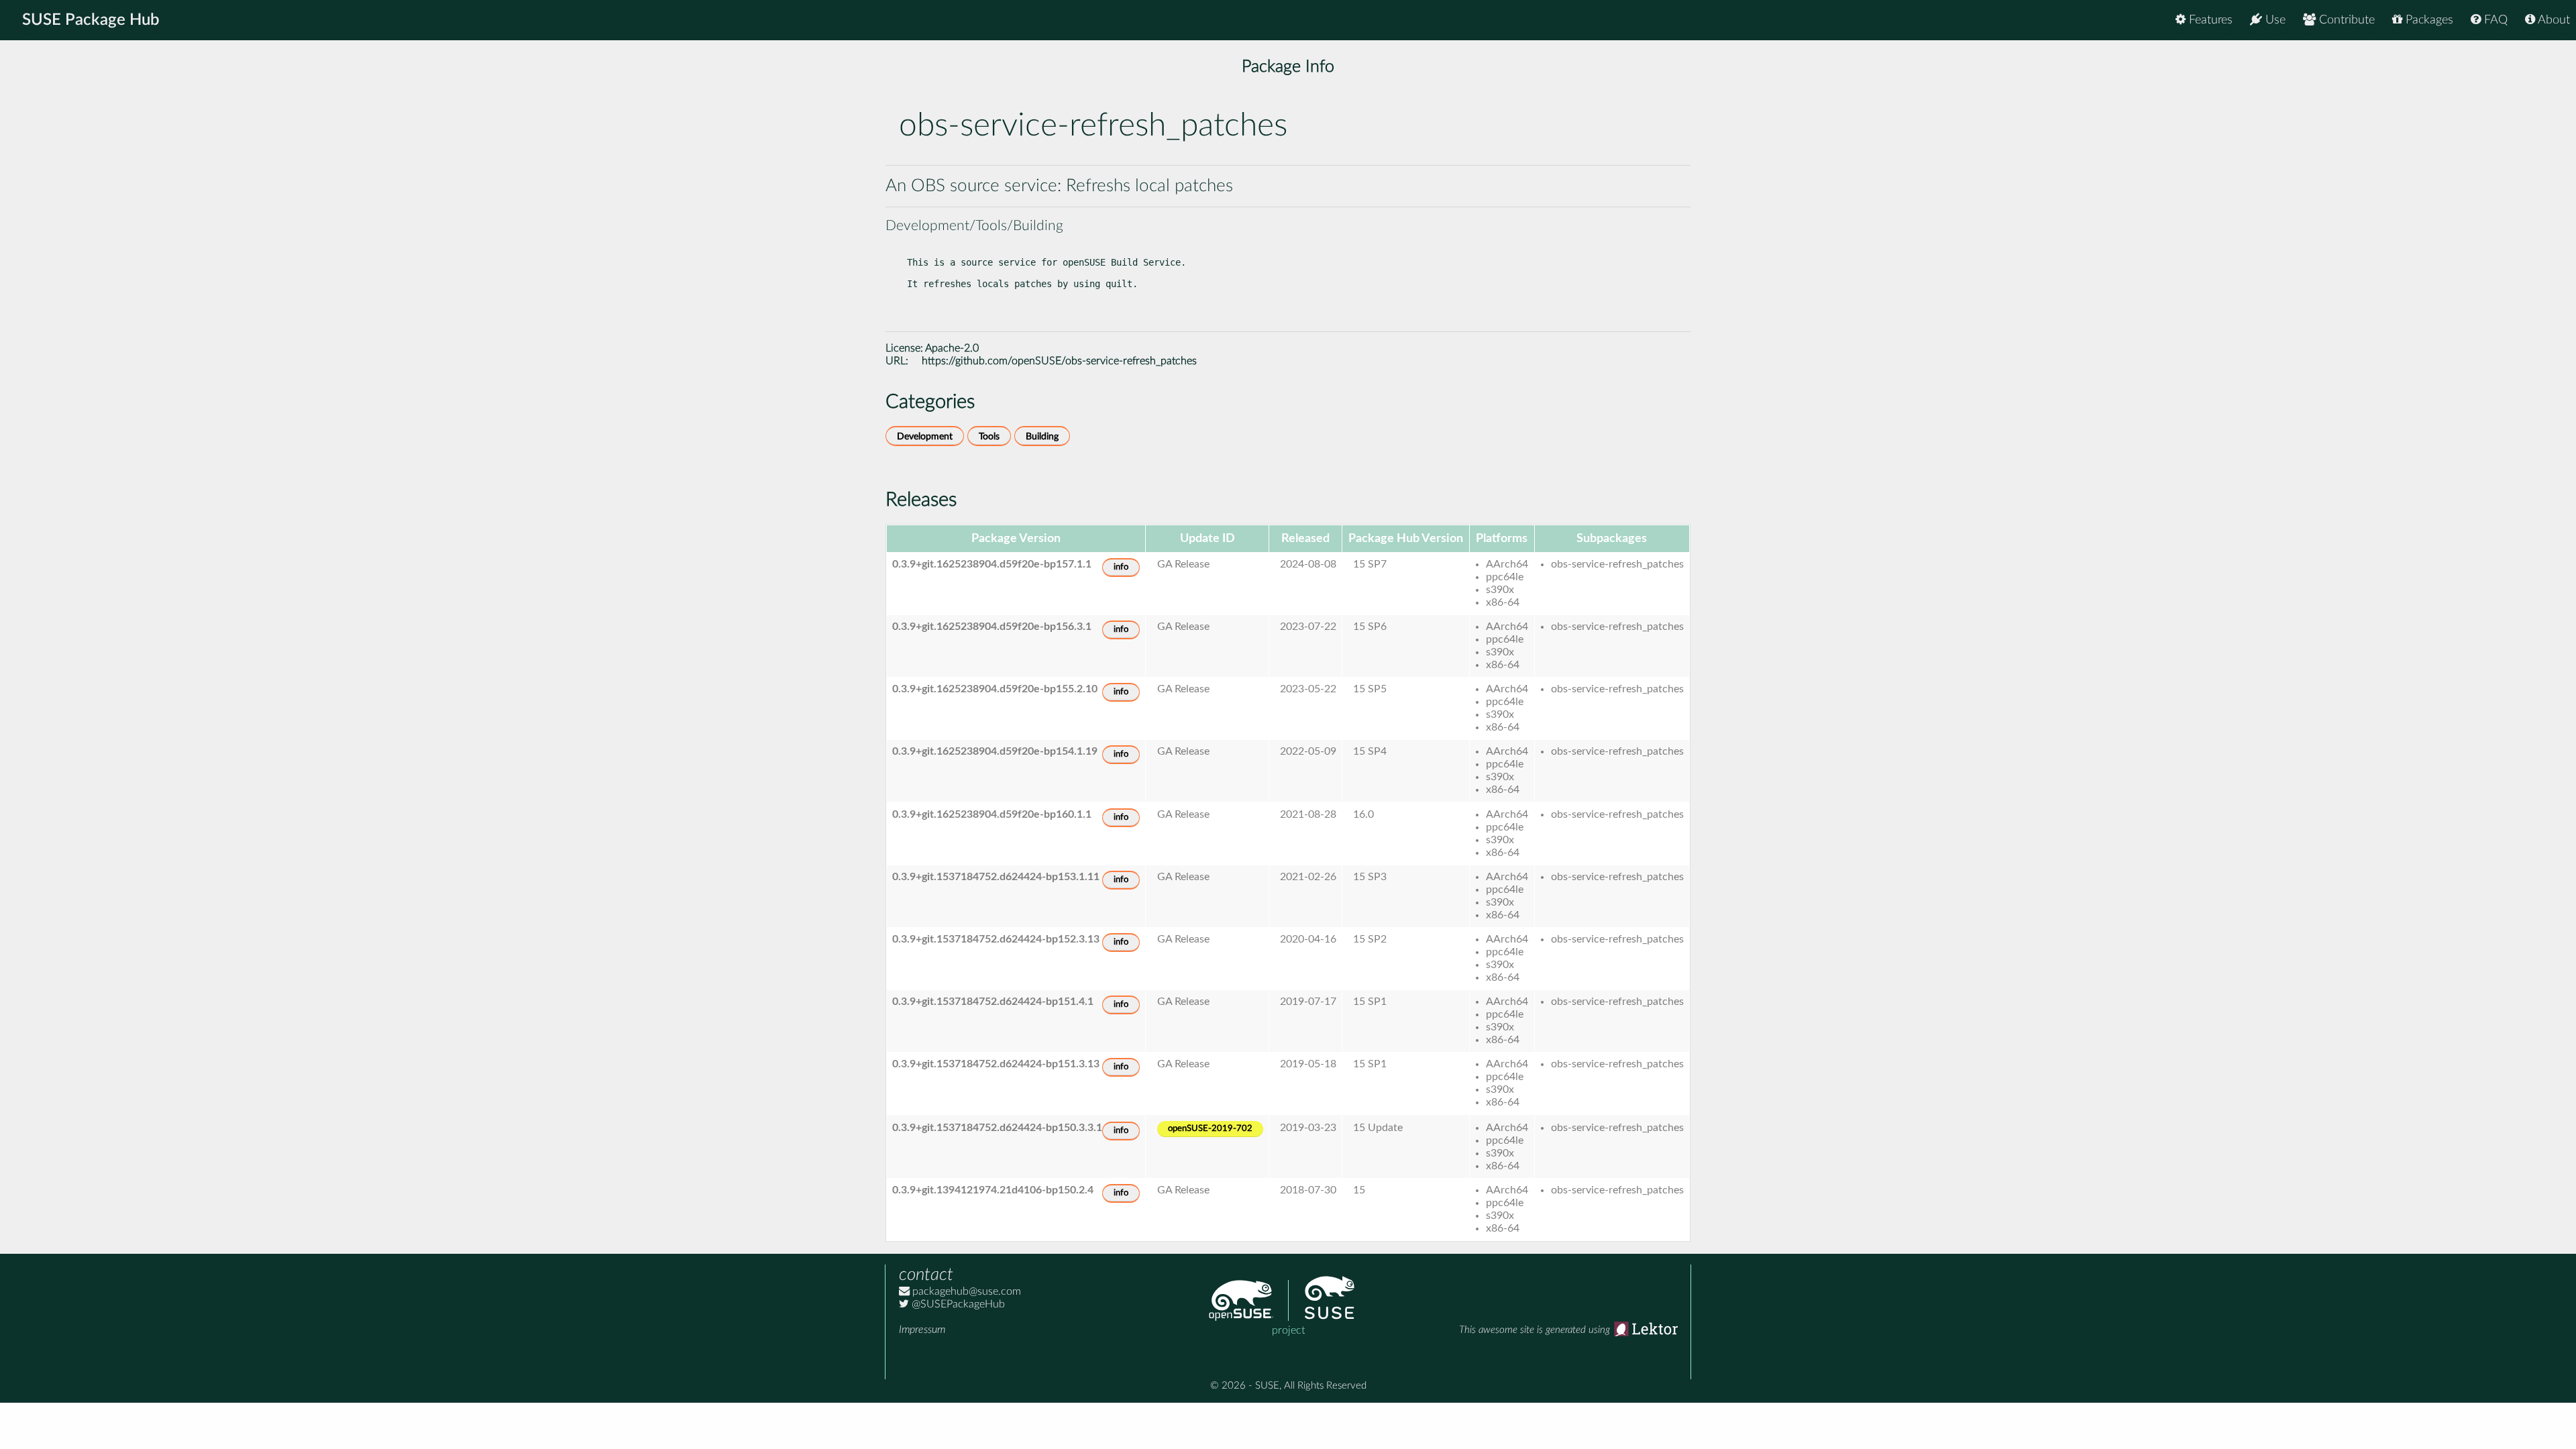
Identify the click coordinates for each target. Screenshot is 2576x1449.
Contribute (2345, 20)
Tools (989, 436)
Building (1042, 436)
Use (2274, 20)
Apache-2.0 (952, 348)
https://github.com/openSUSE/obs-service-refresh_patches (1059, 361)
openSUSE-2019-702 (1210, 1129)
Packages (2428, 20)
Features (2209, 20)
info (1121, 567)
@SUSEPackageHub (957, 1304)
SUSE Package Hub (91, 20)
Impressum (922, 1330)
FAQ (2494, 20)
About (2553, 20)
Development (925, 436)
